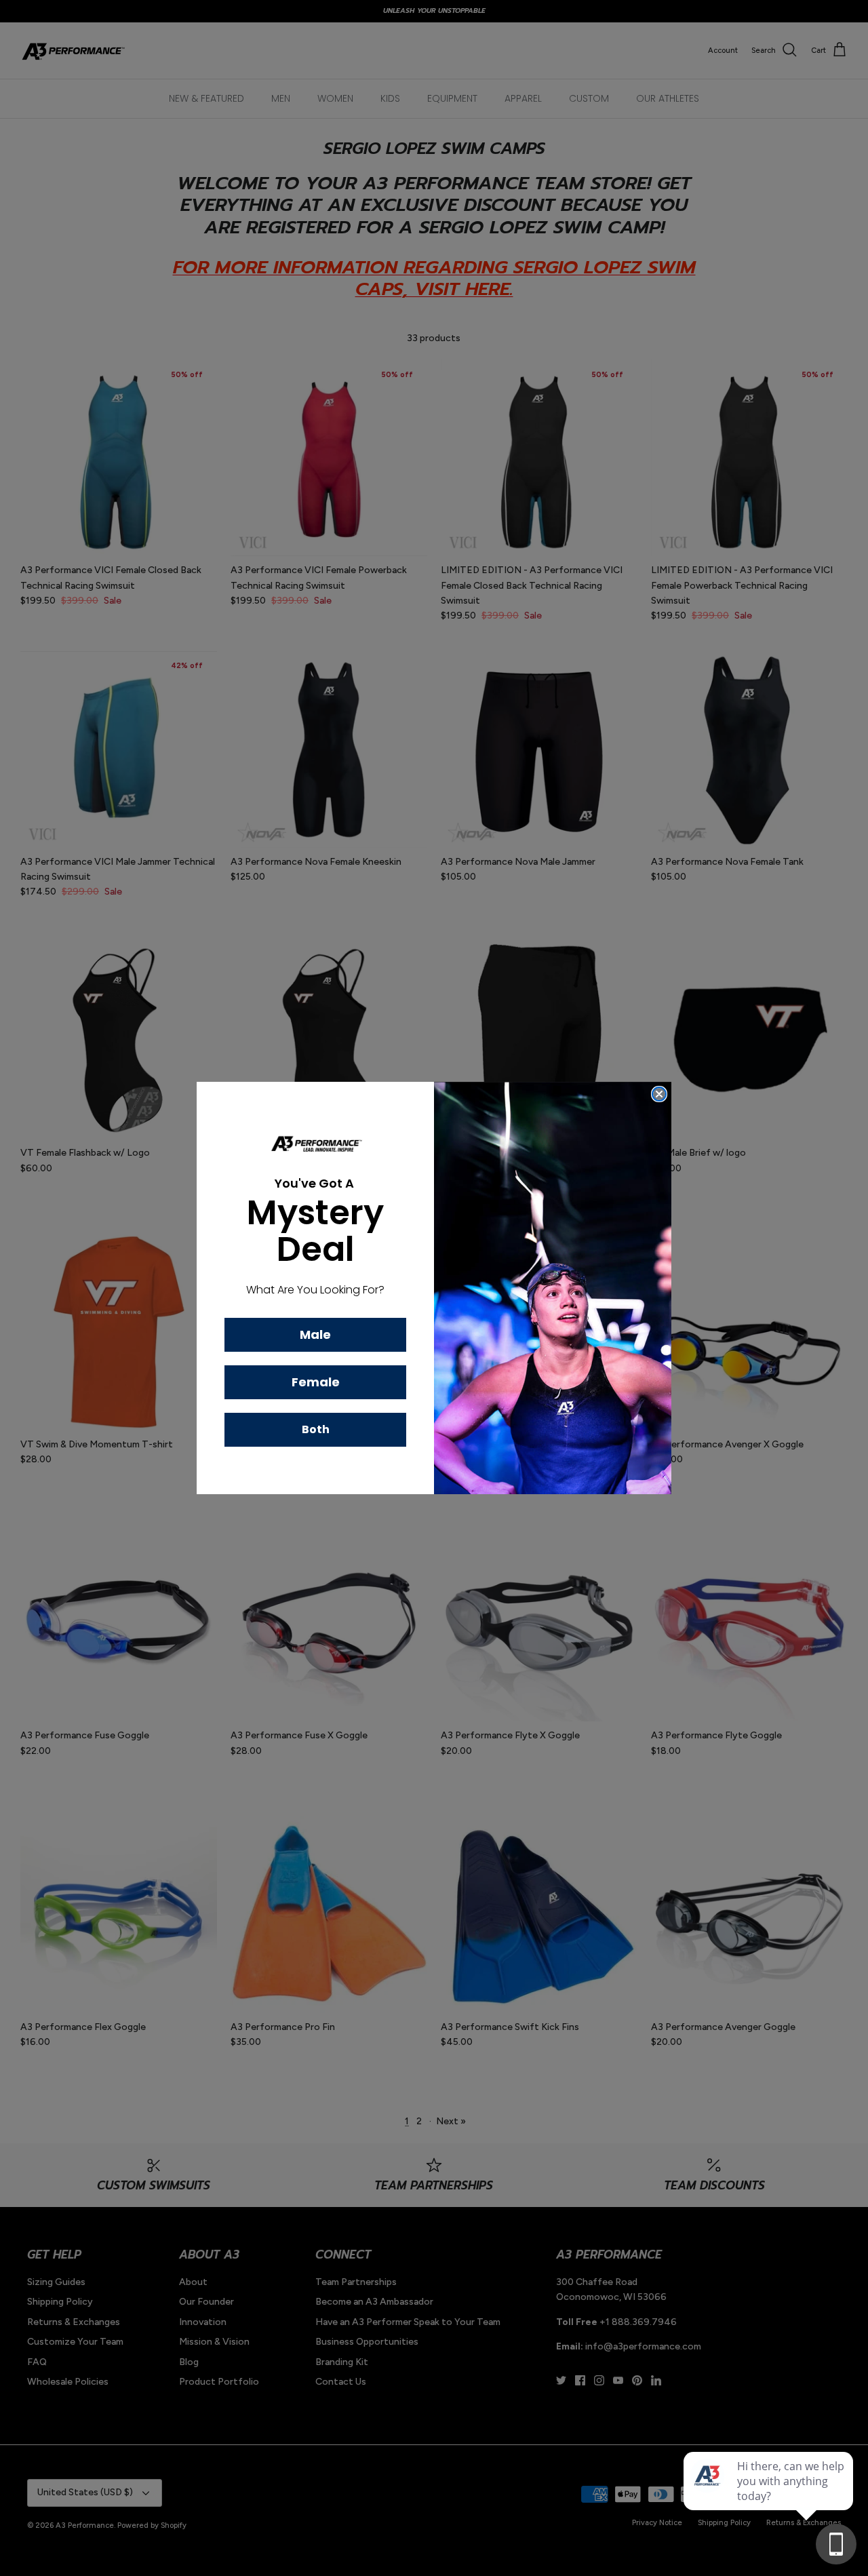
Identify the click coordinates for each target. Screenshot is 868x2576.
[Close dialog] (659, 1094)
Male (315, 1334)
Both (316, 1429)
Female (316, 1382)
